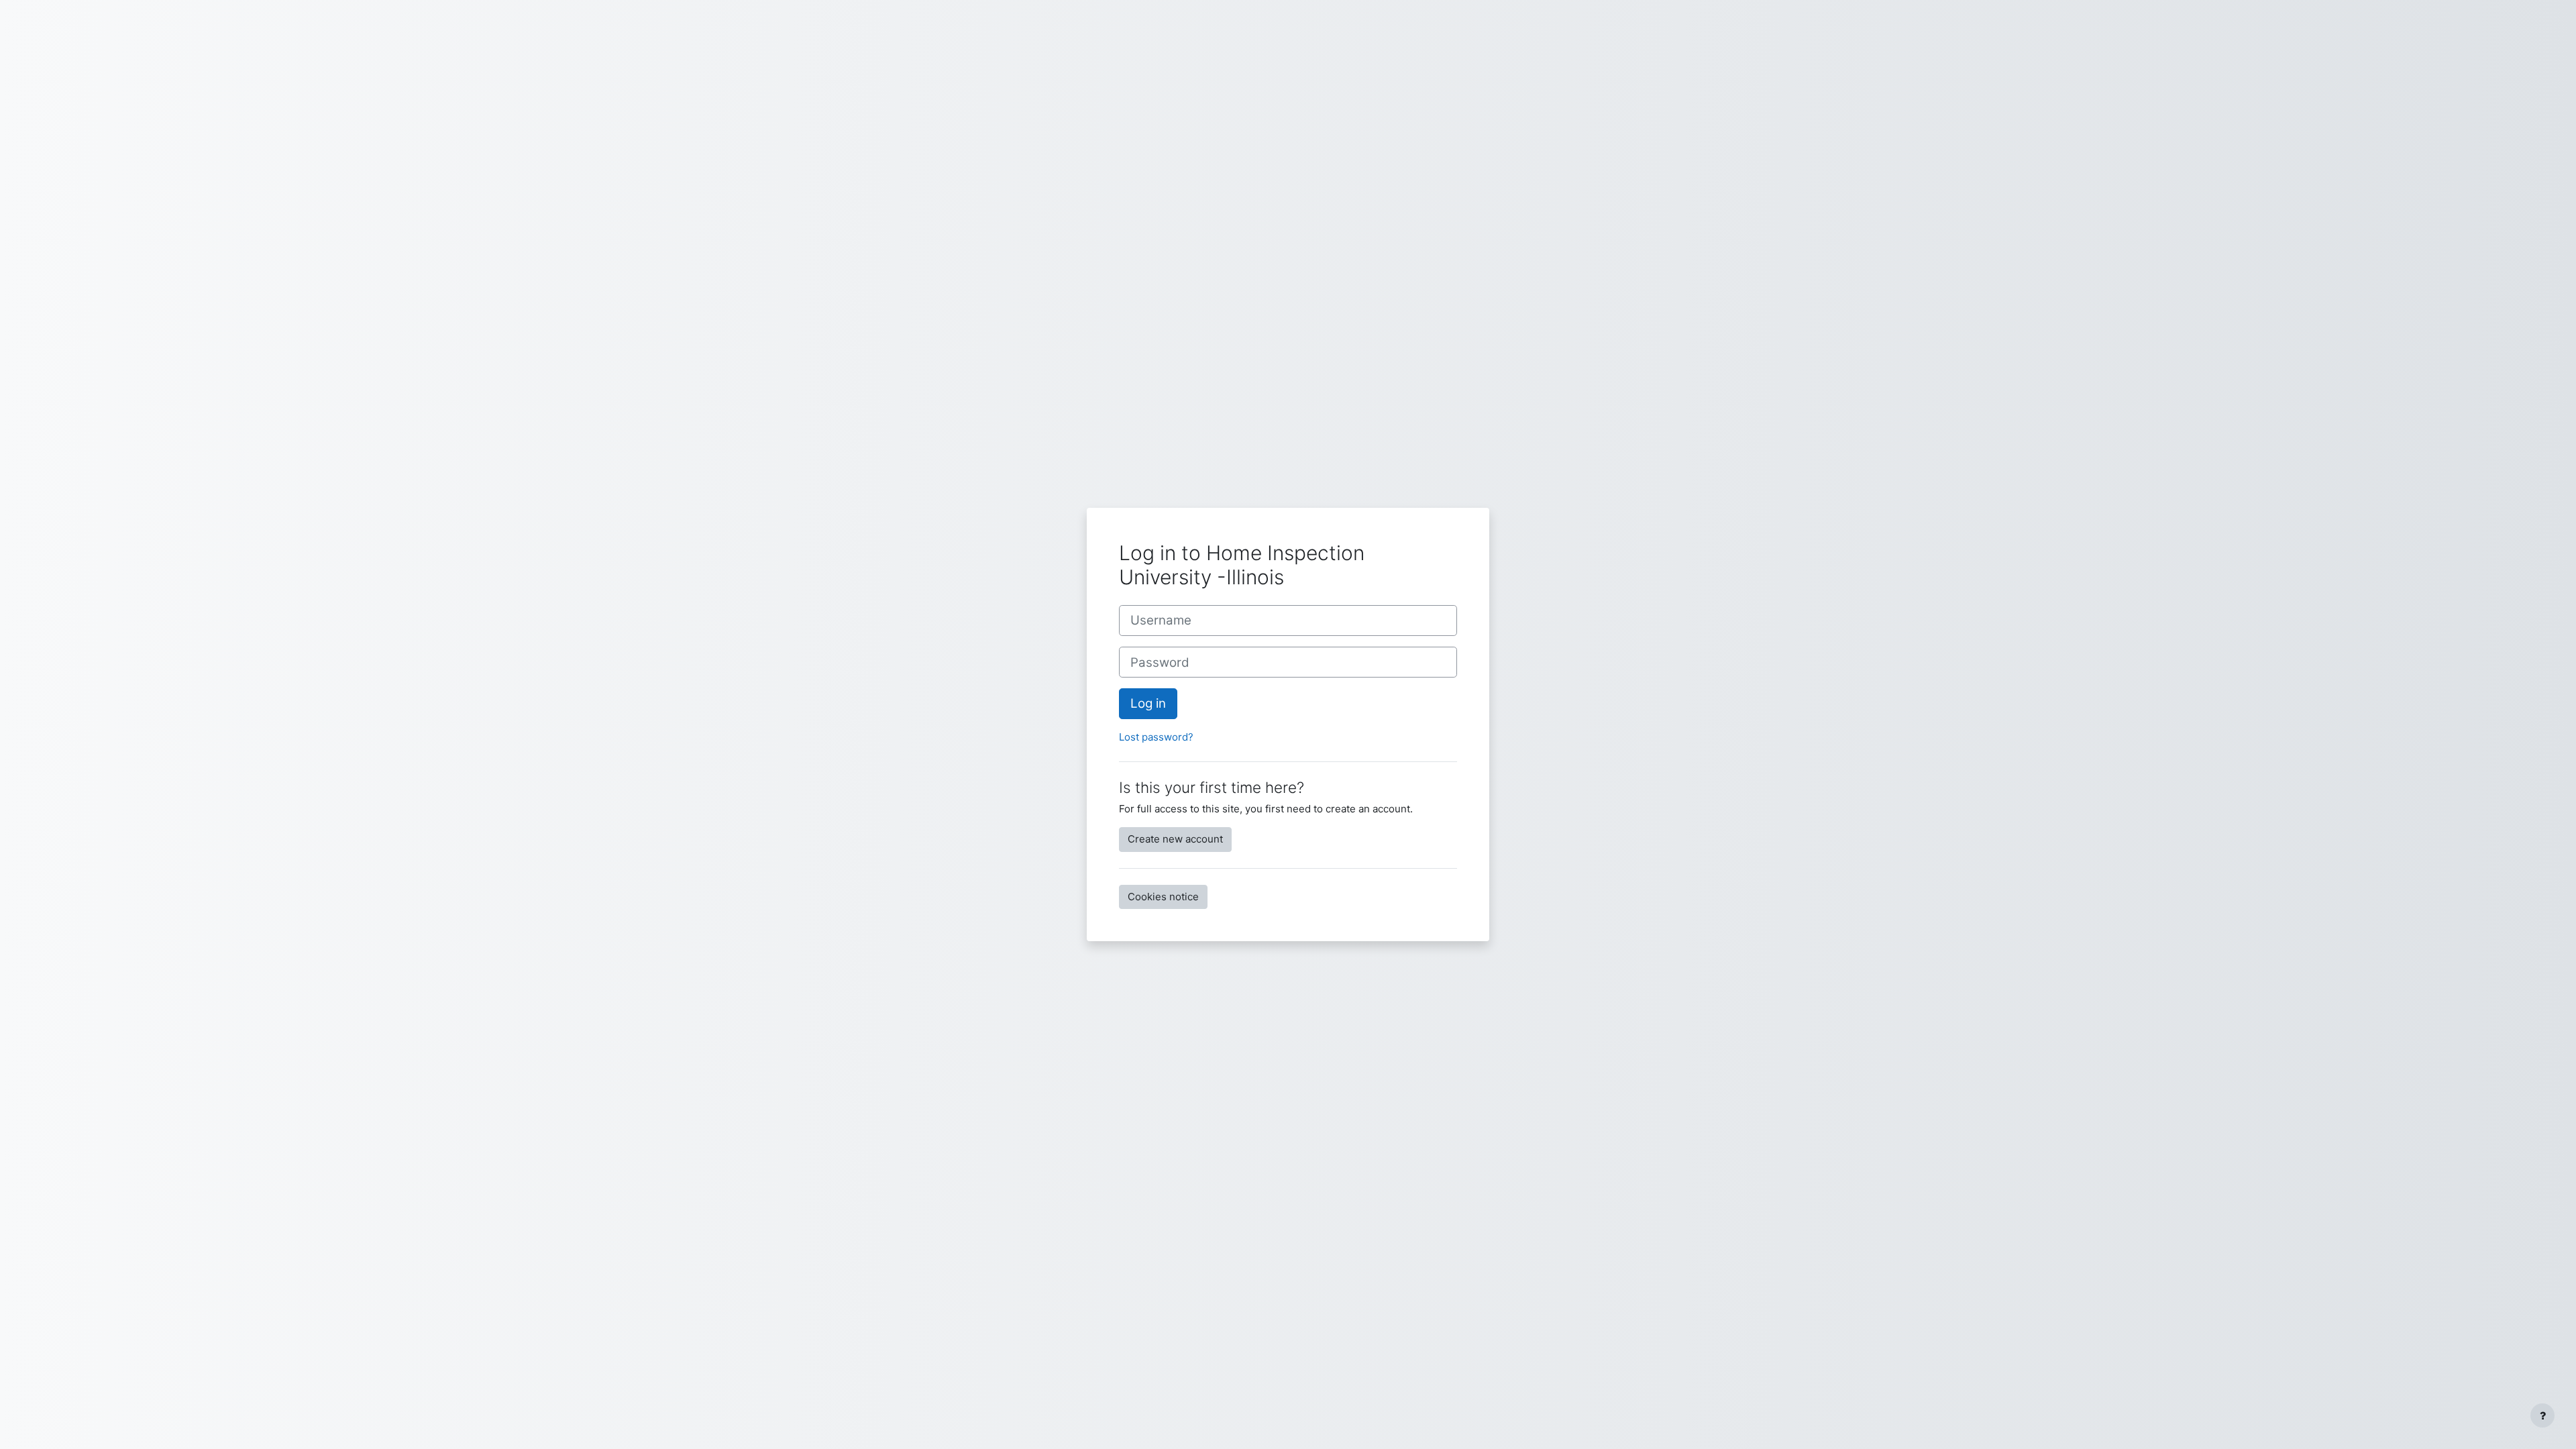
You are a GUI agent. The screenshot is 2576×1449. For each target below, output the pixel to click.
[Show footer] (2542, 1415)
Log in (1148, 703)
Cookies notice (1163, 897)
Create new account (1175, 839)
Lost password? (1156, 737)
